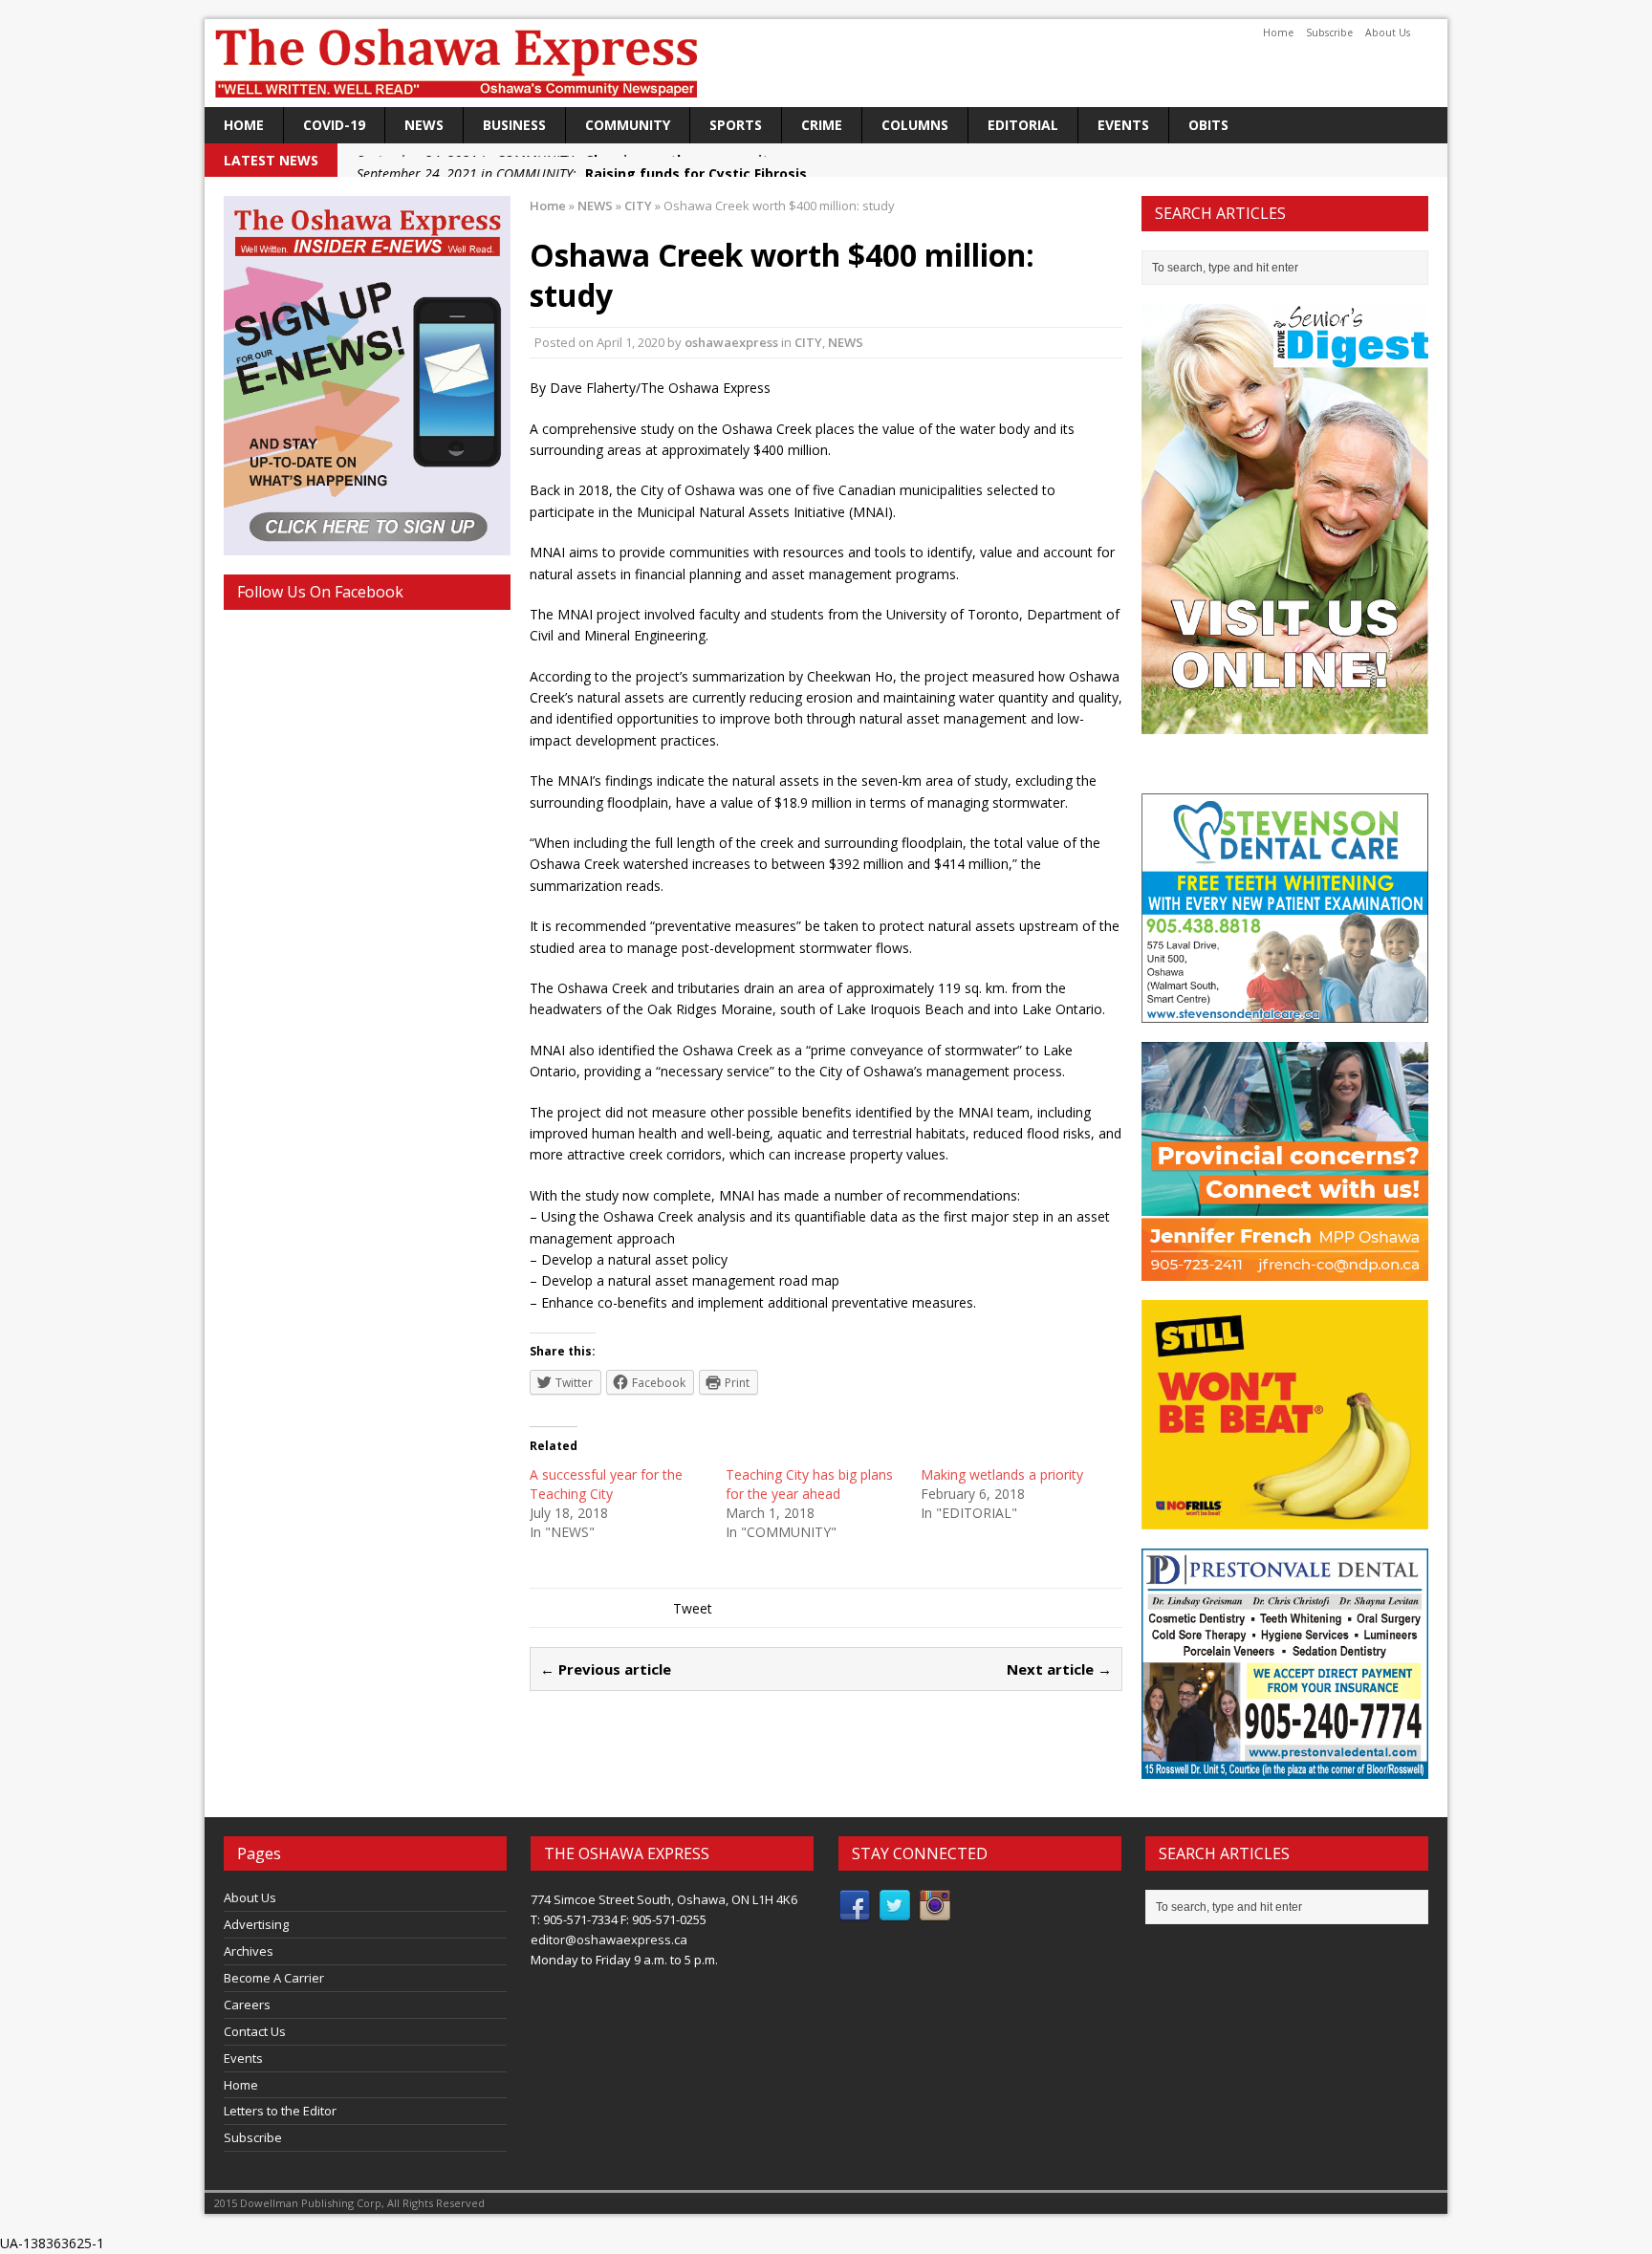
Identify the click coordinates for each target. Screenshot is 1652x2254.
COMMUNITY (628, 125)
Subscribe (1329, 33)
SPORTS (736, 125)
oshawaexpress (731, 342)
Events (1123, 125)
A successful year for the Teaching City (606, 1484)
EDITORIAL (1023, 125)
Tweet (693, 1608)
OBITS (1208, 125)
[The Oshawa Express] (826, 63)
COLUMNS (915, 125)
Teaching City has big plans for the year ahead (809, 1484)
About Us (1388, 33)
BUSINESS (514, 125)
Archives (249, 1951)
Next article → (1059, 1669)
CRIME (822, 125)
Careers (247, 2005)
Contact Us (255, 2031)
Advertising (256, 1924)
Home (1278, 33)
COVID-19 (334, 125)
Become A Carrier (274, 1978)
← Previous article (606, 1669)
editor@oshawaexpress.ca (609, 1940)
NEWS (424, 125)
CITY (808, 342)
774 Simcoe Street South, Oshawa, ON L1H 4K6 (664, 1899)
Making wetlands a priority (1002, 1474)
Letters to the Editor (280, 2111)
